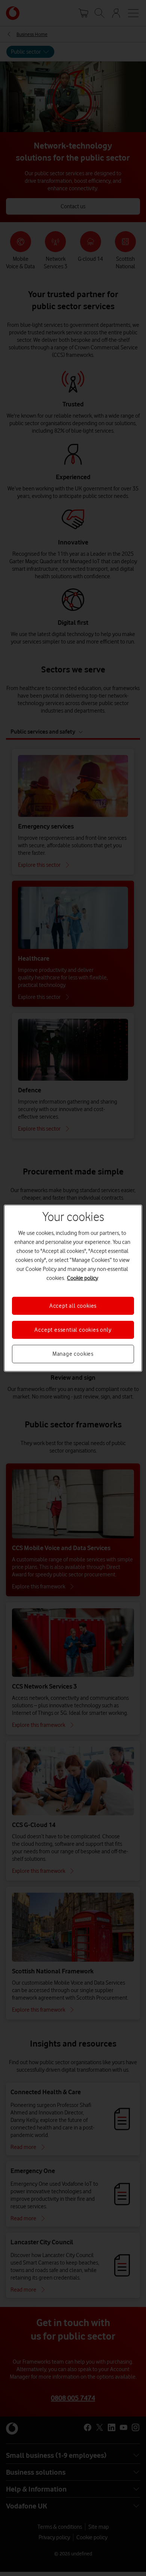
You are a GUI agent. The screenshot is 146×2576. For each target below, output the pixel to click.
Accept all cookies (73, 1305)
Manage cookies (73, 1354)
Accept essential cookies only (73, 1330)
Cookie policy (83, 1278)
